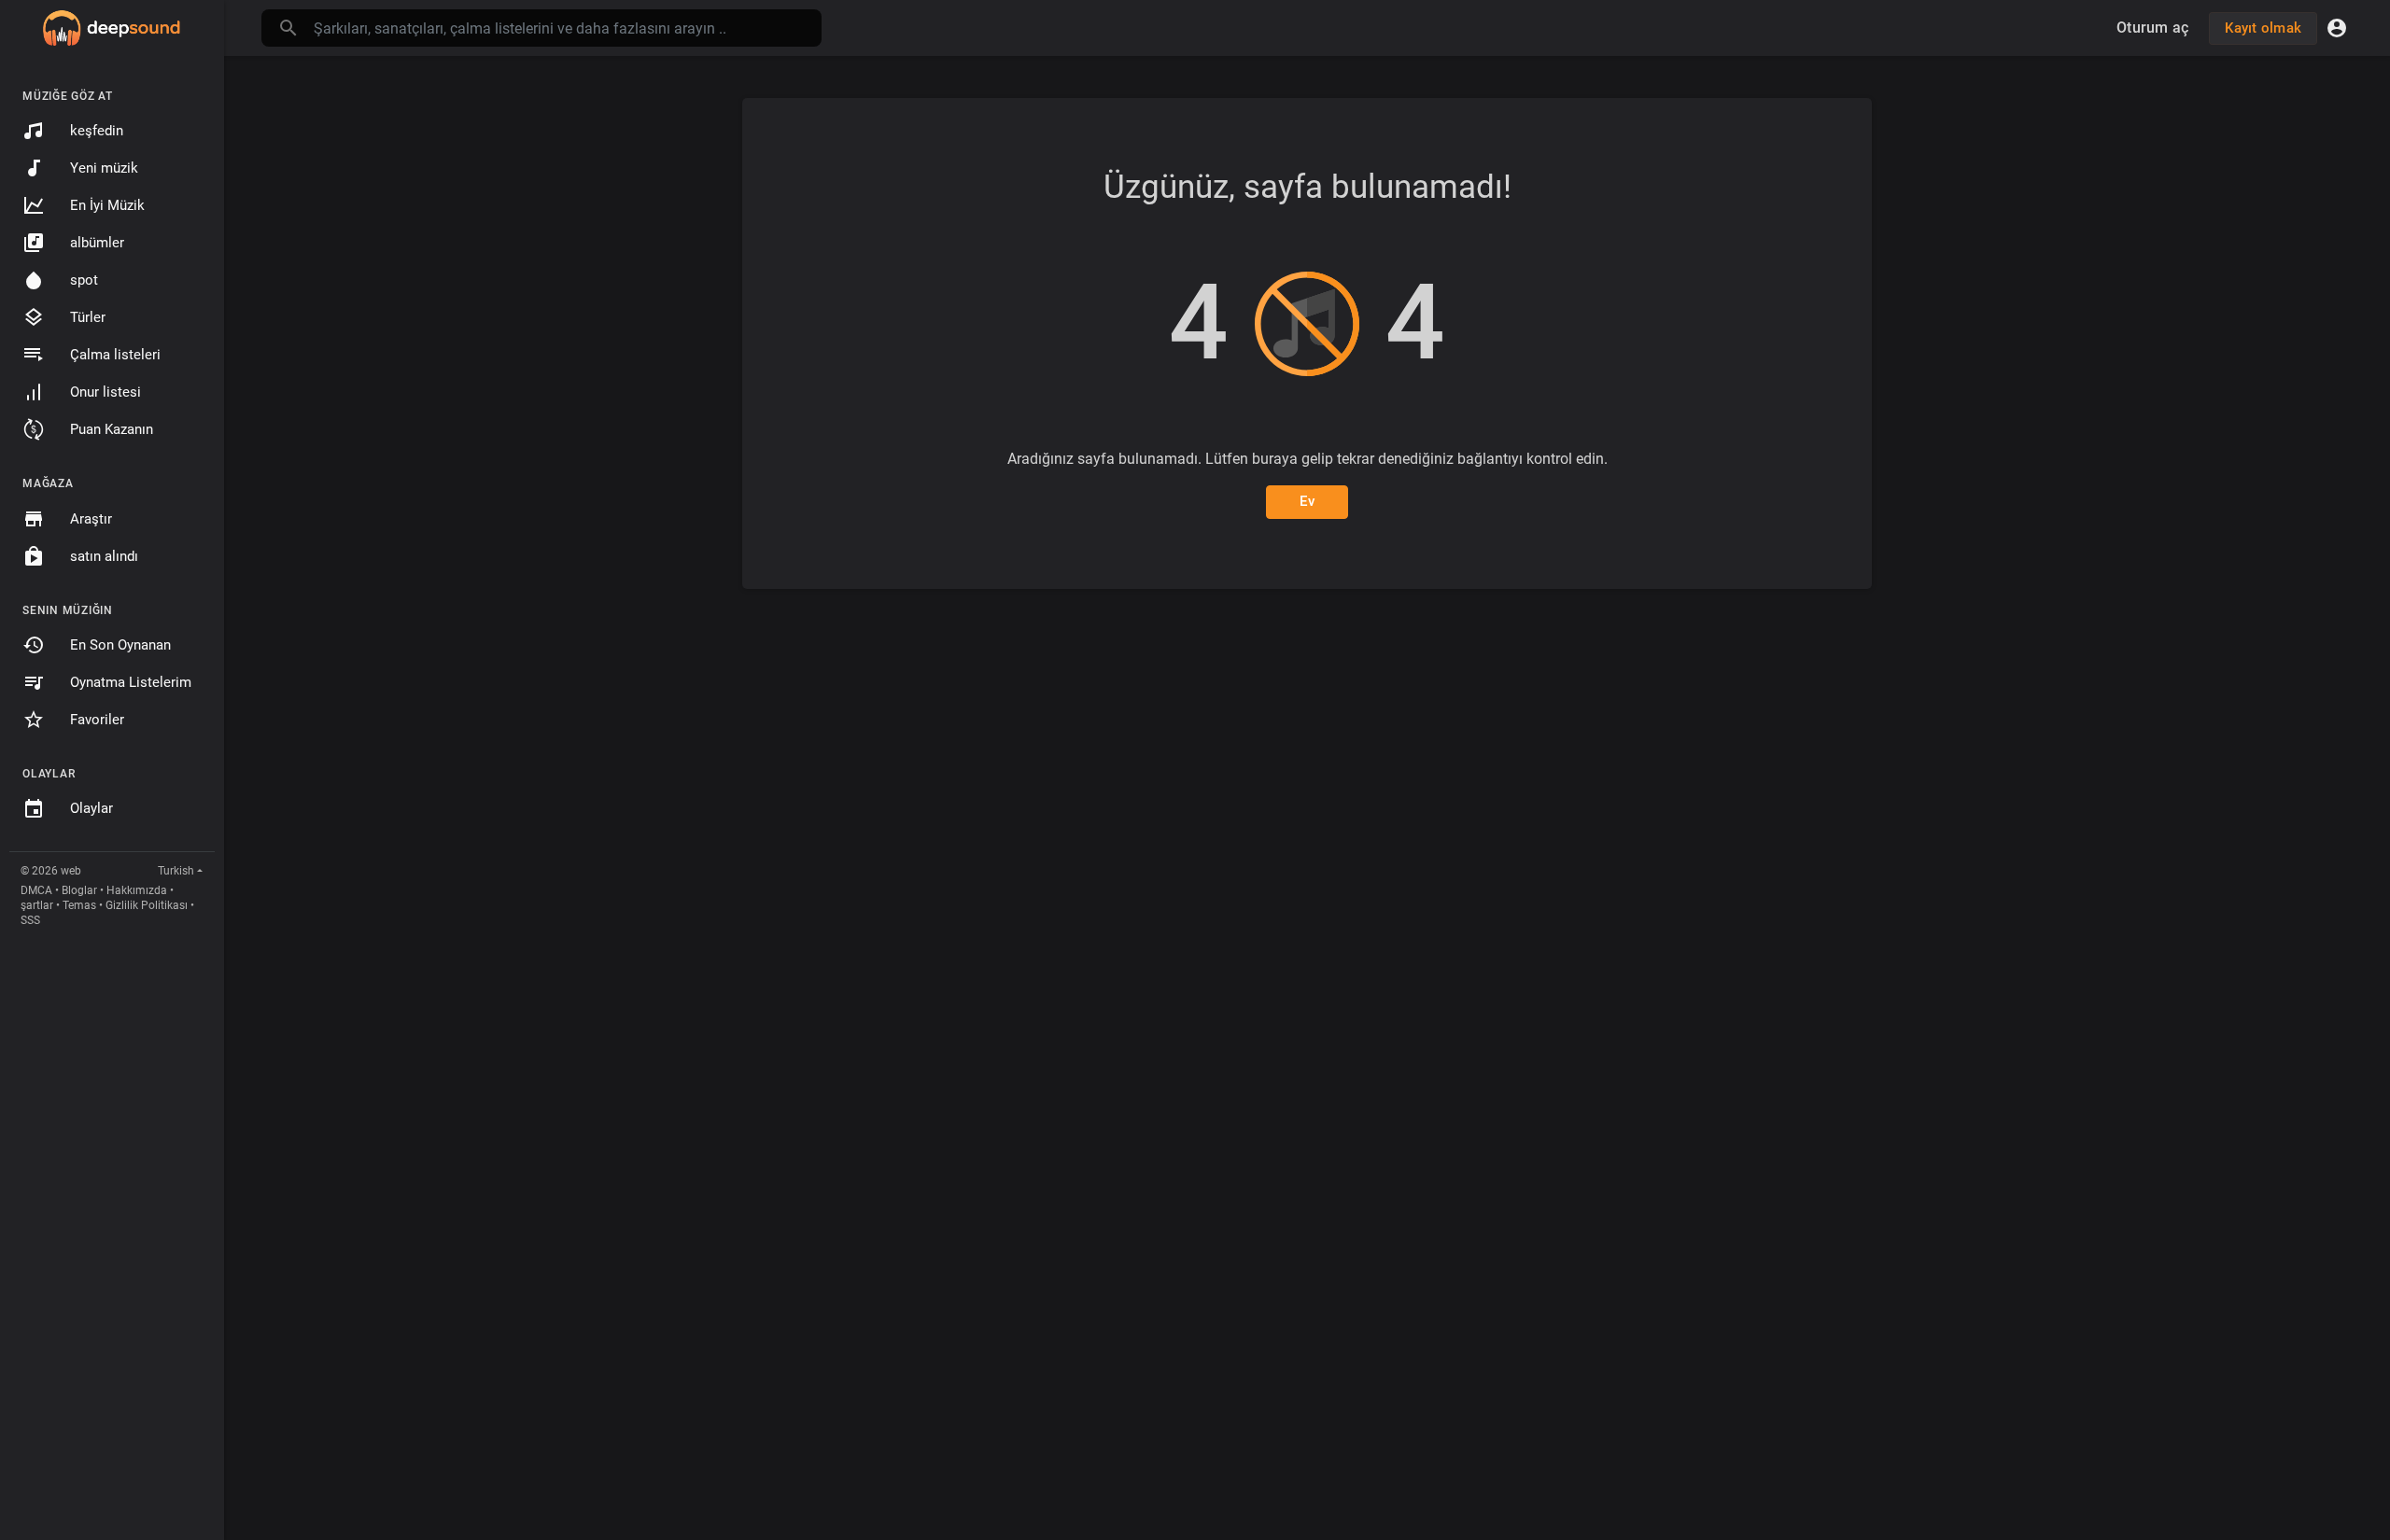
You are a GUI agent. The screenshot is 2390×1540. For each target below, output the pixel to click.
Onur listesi (105, 392)
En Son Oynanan (120, 645)
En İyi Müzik (107, 205)
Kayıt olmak (2263, 28)
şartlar (37, 905)
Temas (79, 905)
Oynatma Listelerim (131, 682)
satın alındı (104, 556)
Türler (88, 317)
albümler (97, 243)
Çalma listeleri (115, 355)
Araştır (91, 519)
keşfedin (97, 131)
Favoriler (97, 720)
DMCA (36, 890)
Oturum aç (2152, 28)
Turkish (176, 871)
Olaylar (91, 808)
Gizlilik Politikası (147, 905)
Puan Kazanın (112, 429)
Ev (1307, 501)
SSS (30, 920)
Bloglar (79, 890)
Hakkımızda (137, 890)
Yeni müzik (104, 168)
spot (84, 280)
